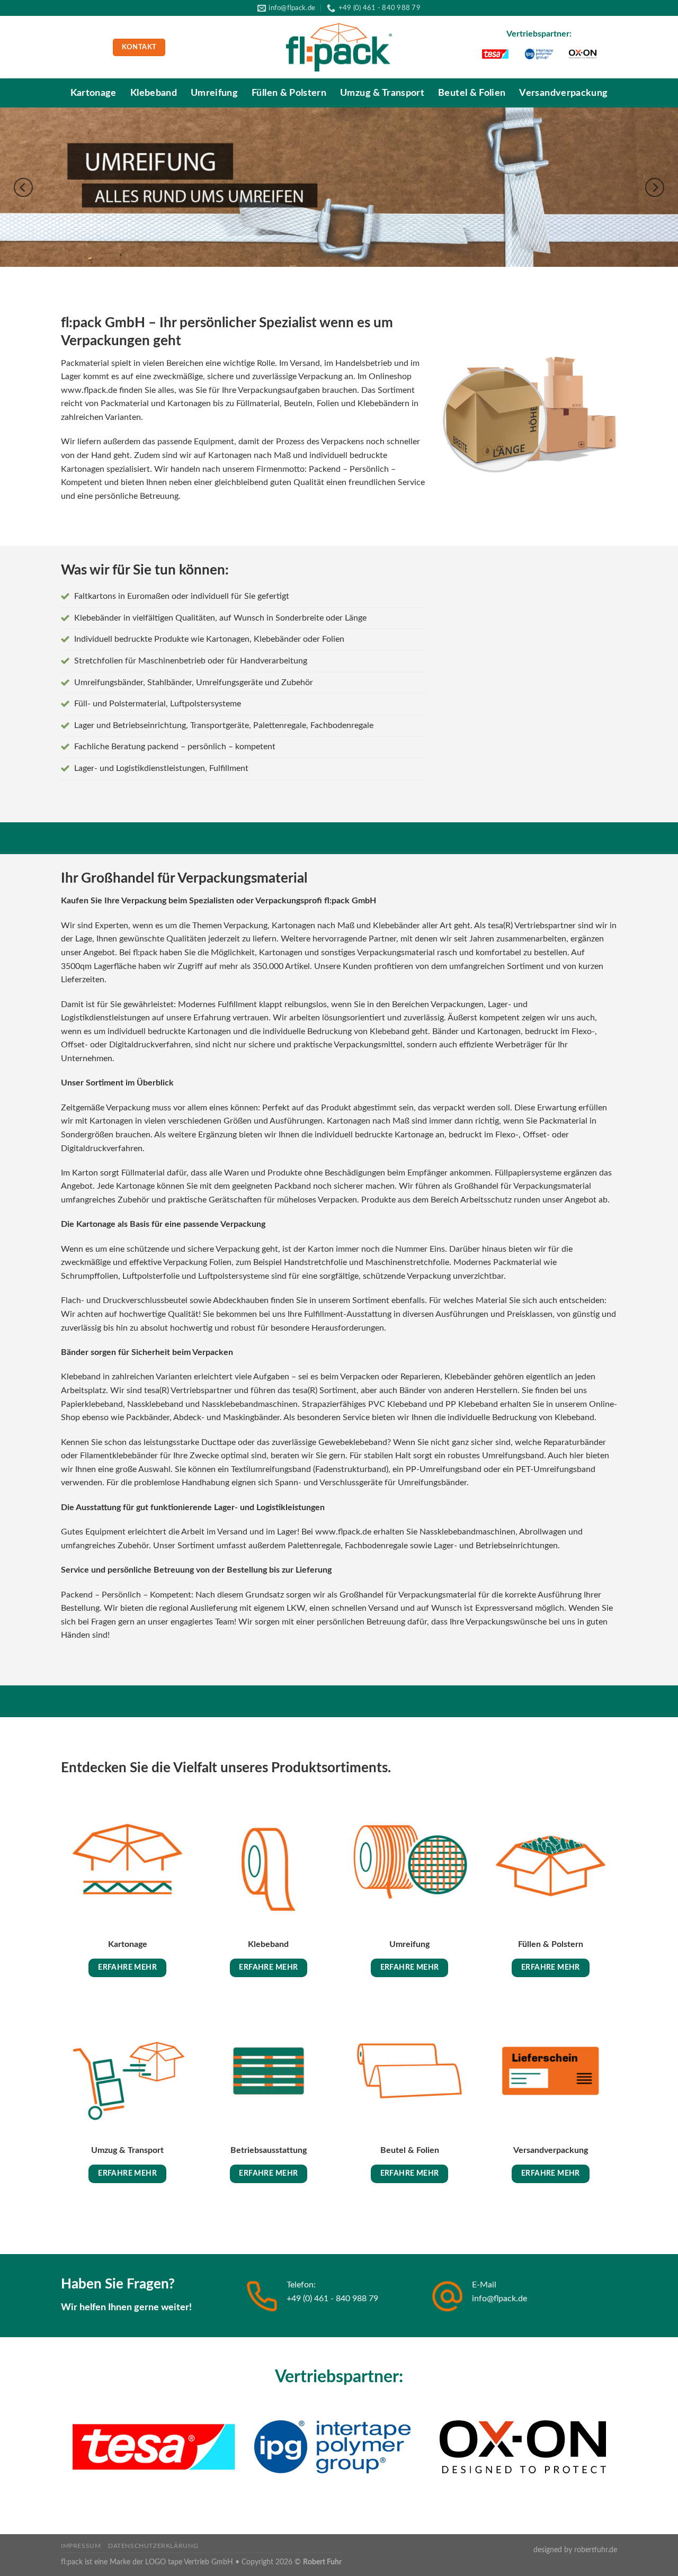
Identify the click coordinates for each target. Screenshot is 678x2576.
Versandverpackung (563, 93)
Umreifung (214, 93)
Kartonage (93, 93)
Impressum (81, 2546)
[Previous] (23, 187)
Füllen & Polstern (289, 93)
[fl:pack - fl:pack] (339, 48)
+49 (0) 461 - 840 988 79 (332, 2299)
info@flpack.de (499, 2299)
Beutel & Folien (472, 93)
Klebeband (154, 93)
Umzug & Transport (382, 93)
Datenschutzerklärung (153, 2546)
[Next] (655, 187)
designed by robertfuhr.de (575, 2550)
